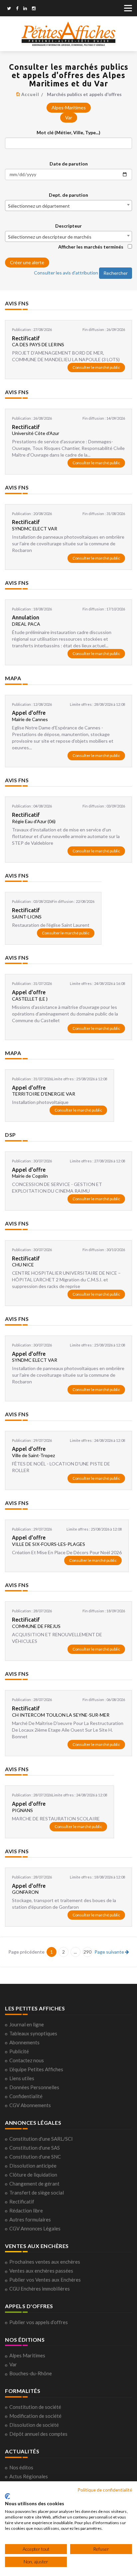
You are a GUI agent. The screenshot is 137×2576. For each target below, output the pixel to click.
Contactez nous (27, 2060)
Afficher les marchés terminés (91, 247)
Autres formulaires (30, 2219)
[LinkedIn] (25, 9)
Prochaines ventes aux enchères (45, 2262)
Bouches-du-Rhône (31, 2373)
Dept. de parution (68, 195)
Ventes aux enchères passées (41, 2271)
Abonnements (24, 2042)
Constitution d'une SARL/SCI (41, 2139)
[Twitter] (9, 9)
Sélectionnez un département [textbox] (39, 206)
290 (87, 1952)
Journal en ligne (27, 2024)
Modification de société (35, 2416)
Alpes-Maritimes (69, 107)
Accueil (30, 94)
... (75, 1952)
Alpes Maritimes (27, 2355)
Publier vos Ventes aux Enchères (45, 2280)
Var (69, 117)
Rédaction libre (26, 2210)
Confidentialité (26, 2096)
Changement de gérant (34, 2184)
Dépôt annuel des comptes (38, 2434)
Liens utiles (22, 2078)
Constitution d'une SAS (35, 2148)
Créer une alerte (27, 262)
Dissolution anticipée (33, 2166)
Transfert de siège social (37, 2193)
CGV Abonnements (30, 2105)
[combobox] (68, 206)
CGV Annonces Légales (35, 2228)
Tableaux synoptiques (33, 2033)
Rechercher (116, 273)
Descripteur (68, 226)
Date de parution (69, 164)
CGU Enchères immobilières (40, 2289)
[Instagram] (34, 9)
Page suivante (110, 1952)
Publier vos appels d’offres (39, 2322)
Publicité (19, 2051)
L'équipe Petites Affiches (36, 2069)
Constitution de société (35, 2407)
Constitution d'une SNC (35, 2157)
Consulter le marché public (96, 367)
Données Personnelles (34, 2087)
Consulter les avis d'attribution (66, 273)
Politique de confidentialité (105, 2490)
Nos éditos (21, 2467)
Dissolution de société (34, 2425)
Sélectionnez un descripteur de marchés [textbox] (50, 237)
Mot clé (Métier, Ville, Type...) (68, 132)
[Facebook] (17, 9)
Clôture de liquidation (33, 2175)
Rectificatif (22, 2201)
